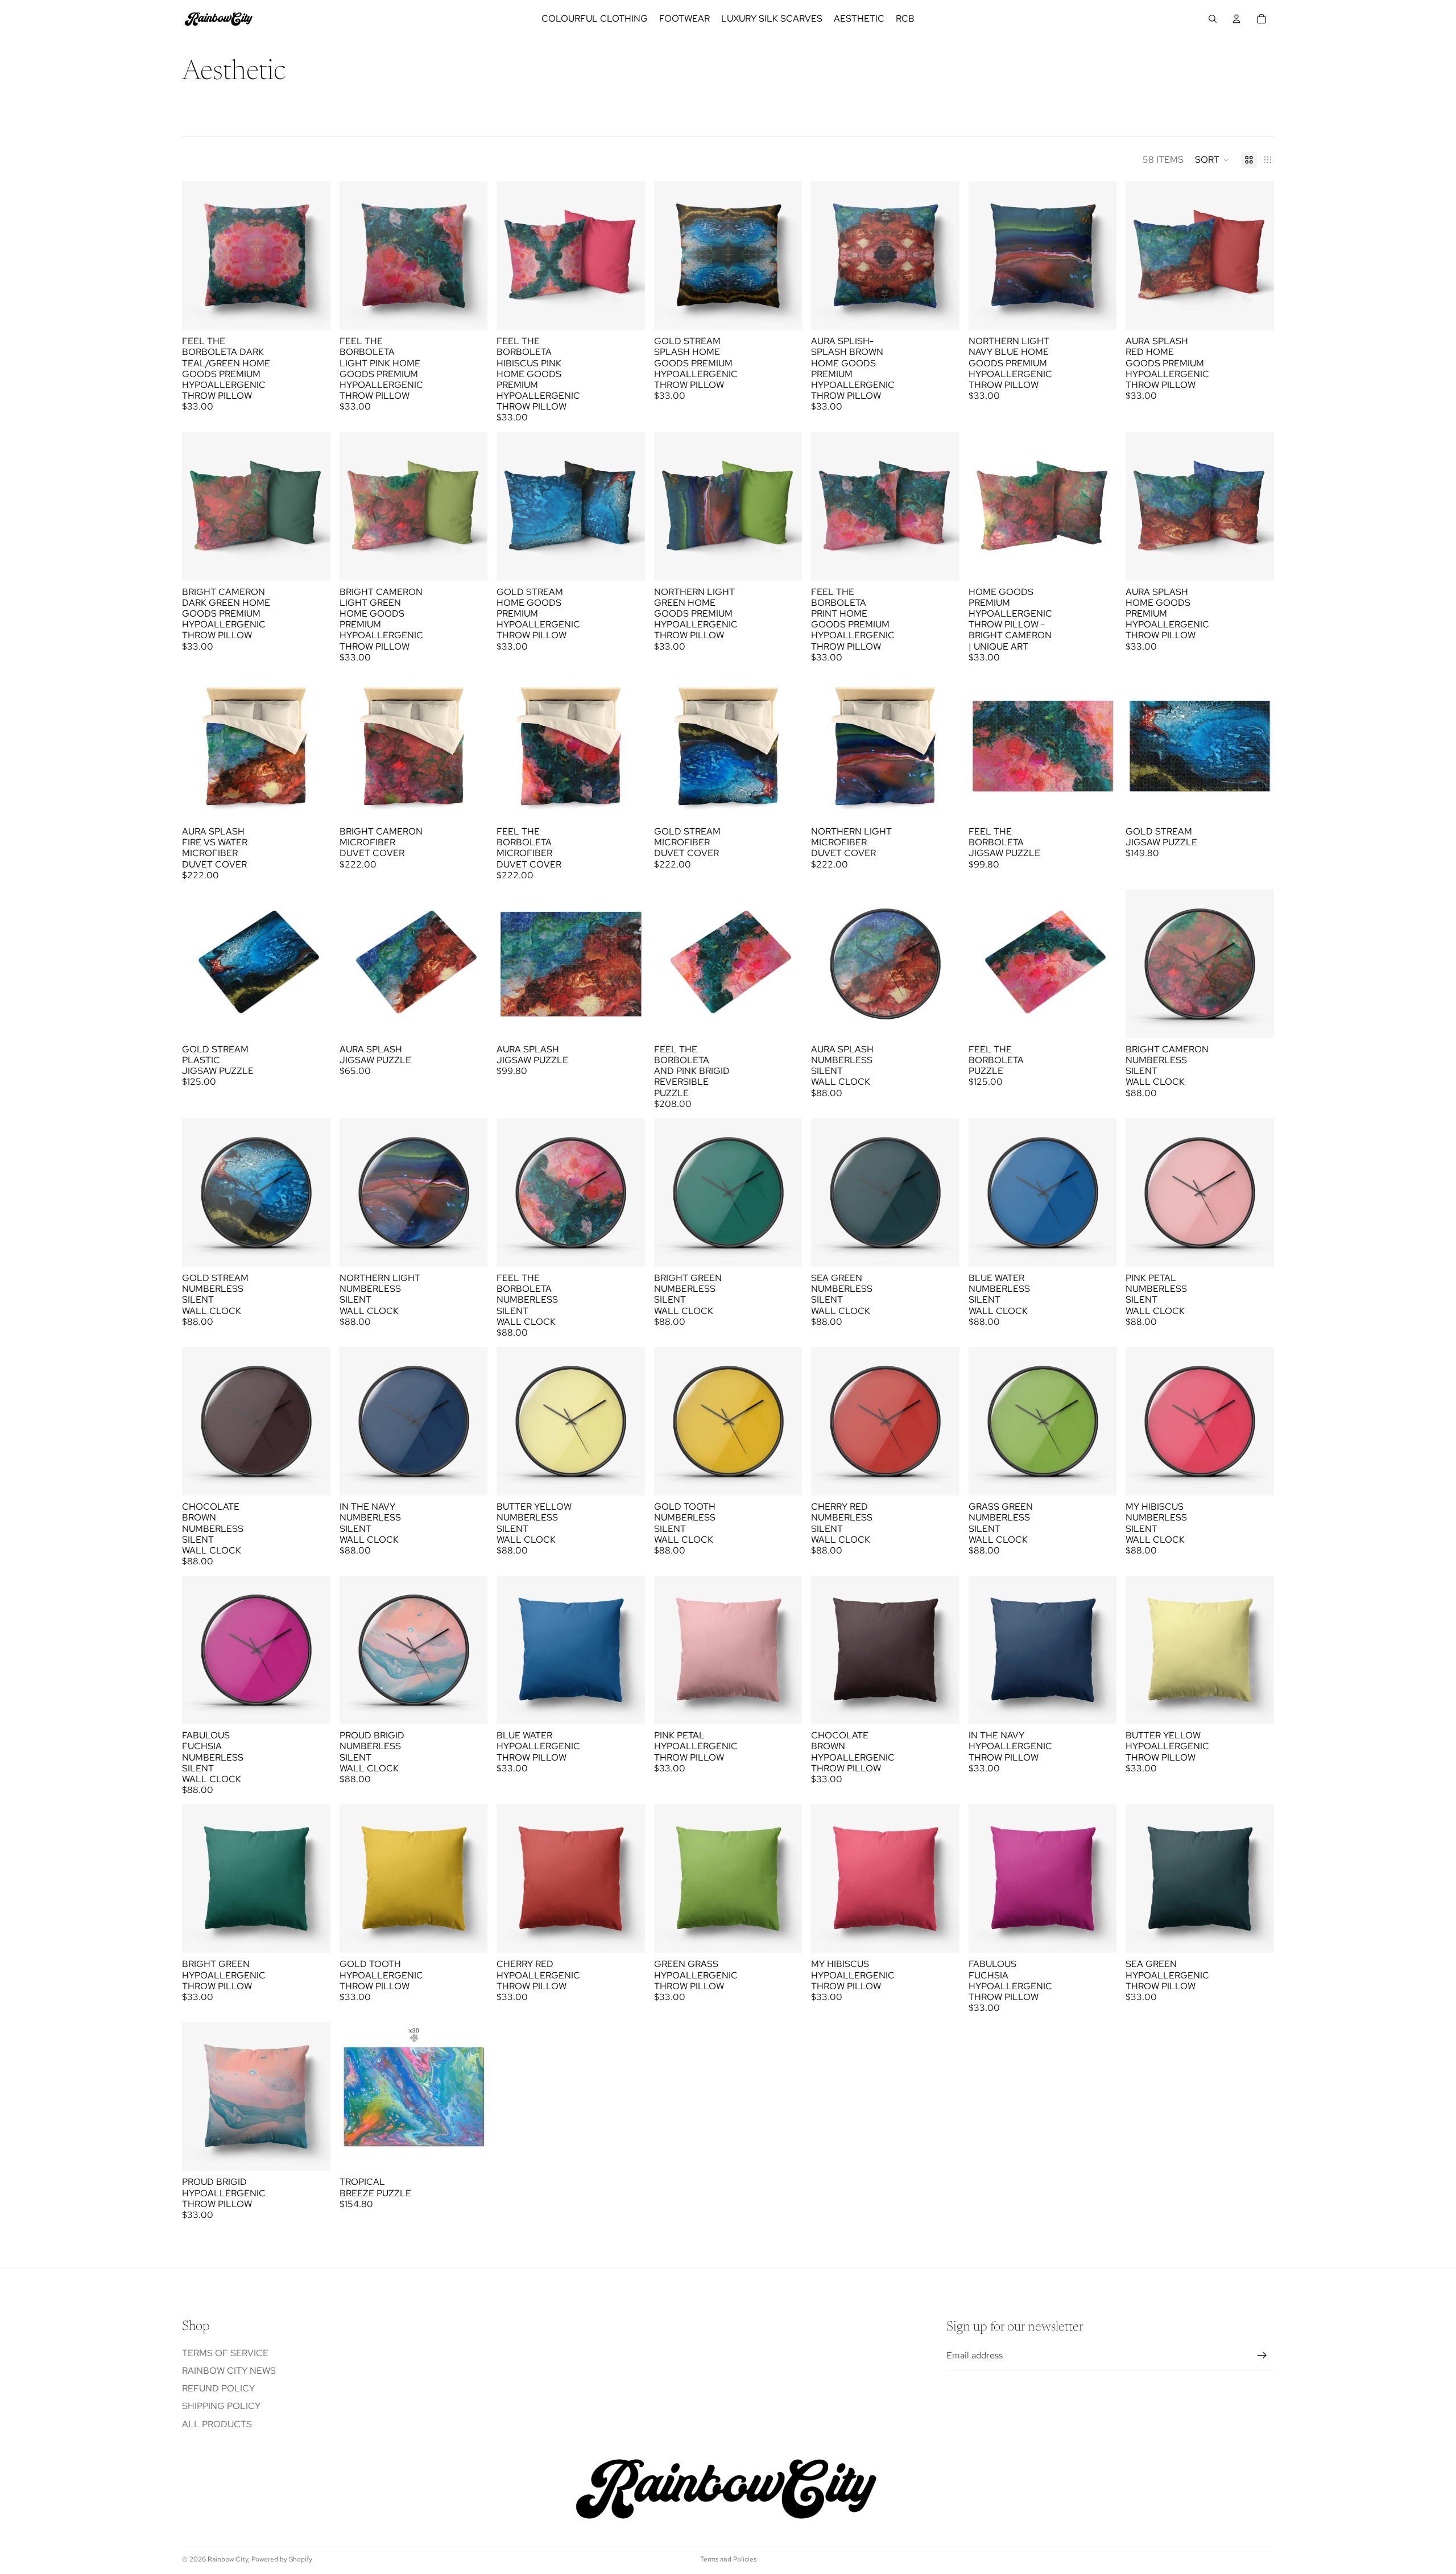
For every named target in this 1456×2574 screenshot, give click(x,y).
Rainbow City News (229, 2371)
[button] (1212, 160)
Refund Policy (218, 2388)
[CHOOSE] (313, 312)
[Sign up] (1262, 2356)
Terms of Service (225, 2353)
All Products (217, 2424)
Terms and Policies (728, 2559)
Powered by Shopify (282, 2559)
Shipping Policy (221, 2406)
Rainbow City (228, 2559)
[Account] (1236, 19)
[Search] (1213, 19)
